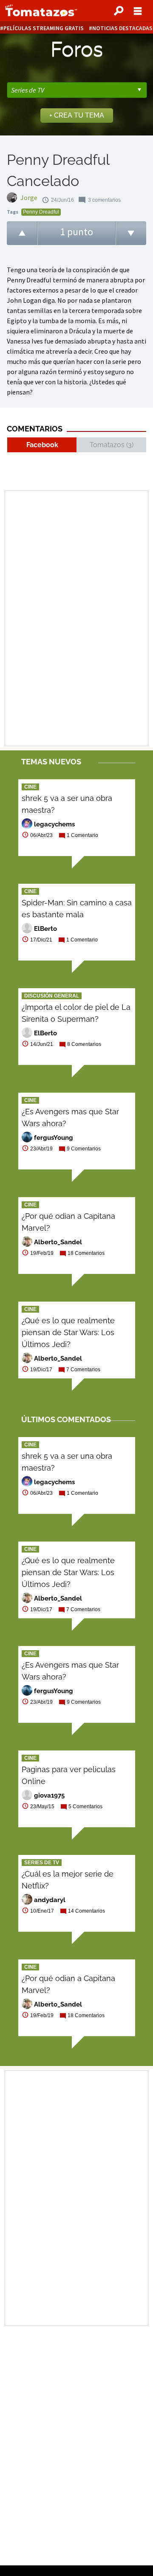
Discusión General (52, 996)
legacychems (54, 824)
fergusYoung (54, 1138)
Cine (30, 787)
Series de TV (42, 1863)
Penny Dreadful (41, 212)
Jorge (29, 197)
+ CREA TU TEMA (77, 115)
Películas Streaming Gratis (44, 28)
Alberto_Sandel (58, 1242)
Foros (77, 49)
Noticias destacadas (122, 28)
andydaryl (50, 1900)
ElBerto (45, 929)
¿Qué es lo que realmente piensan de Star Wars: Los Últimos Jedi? (68, 1332)
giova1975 (49, 1795)
